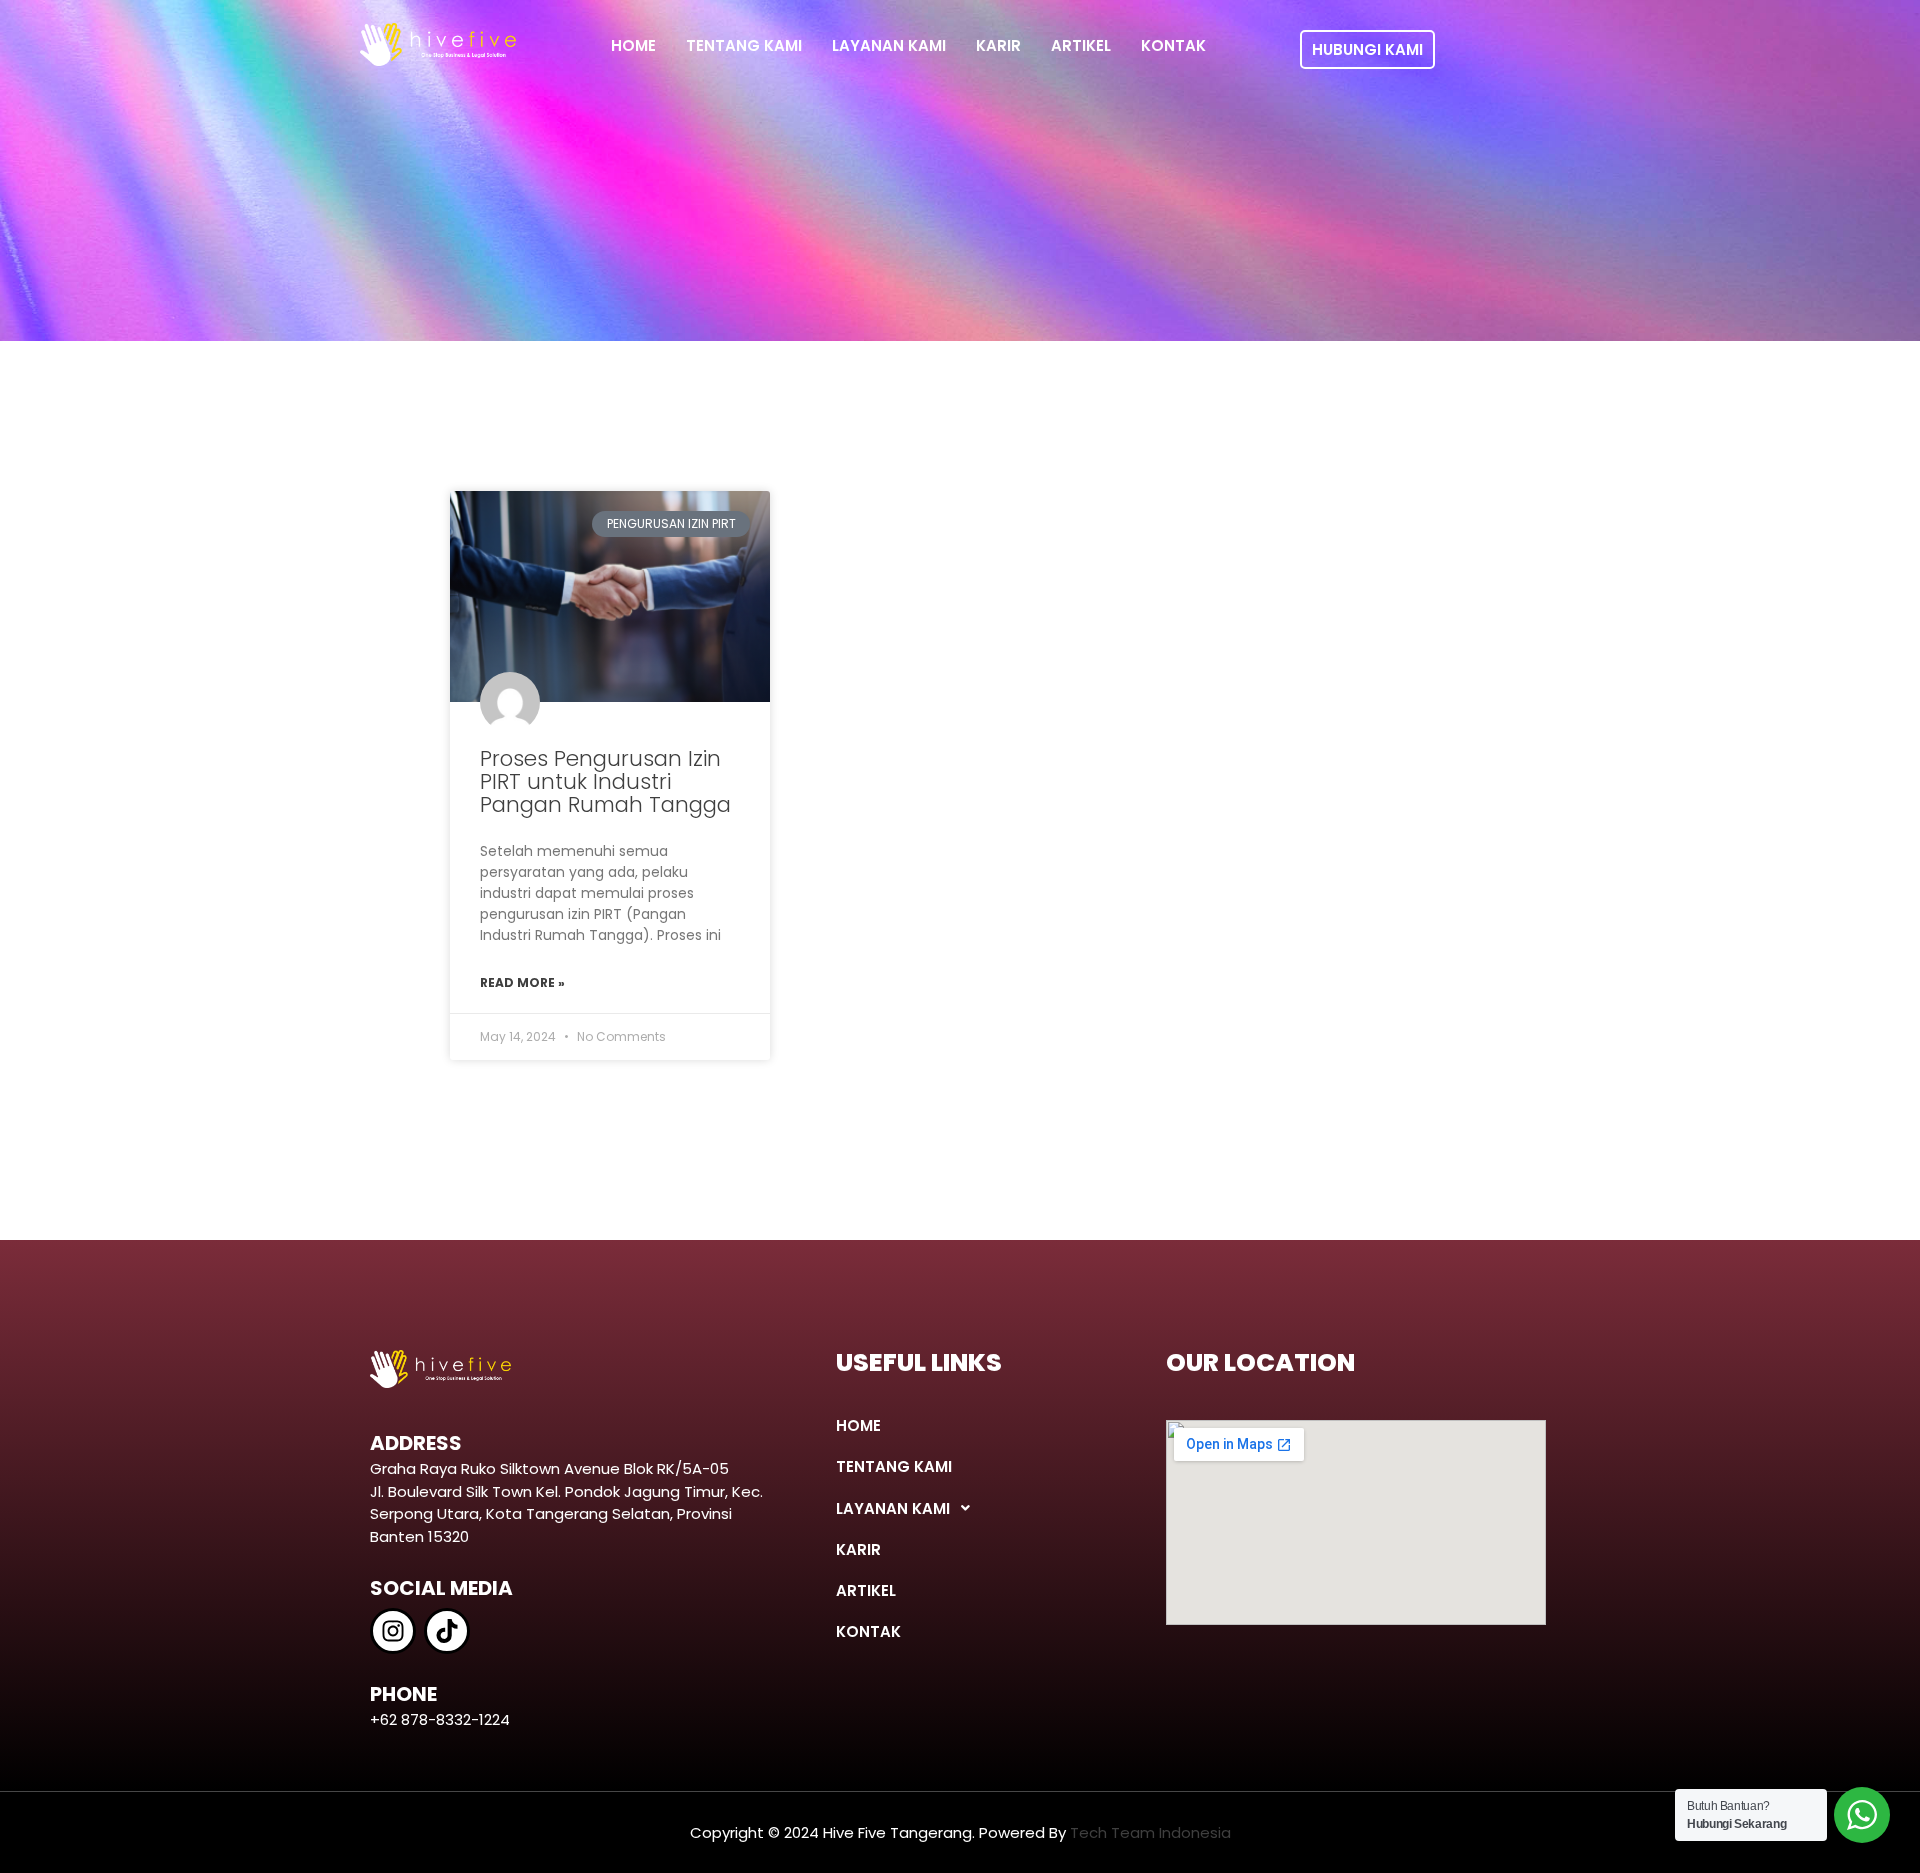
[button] (973, 1508)
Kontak (1173, 45)
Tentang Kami (744, 45)
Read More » (522, 982)
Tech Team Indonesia (1150, 1832)
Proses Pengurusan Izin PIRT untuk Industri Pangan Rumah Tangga (605, 781)
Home (633, 45)
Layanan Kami (889, 45)
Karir (998, 45)
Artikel (1081, 45)
